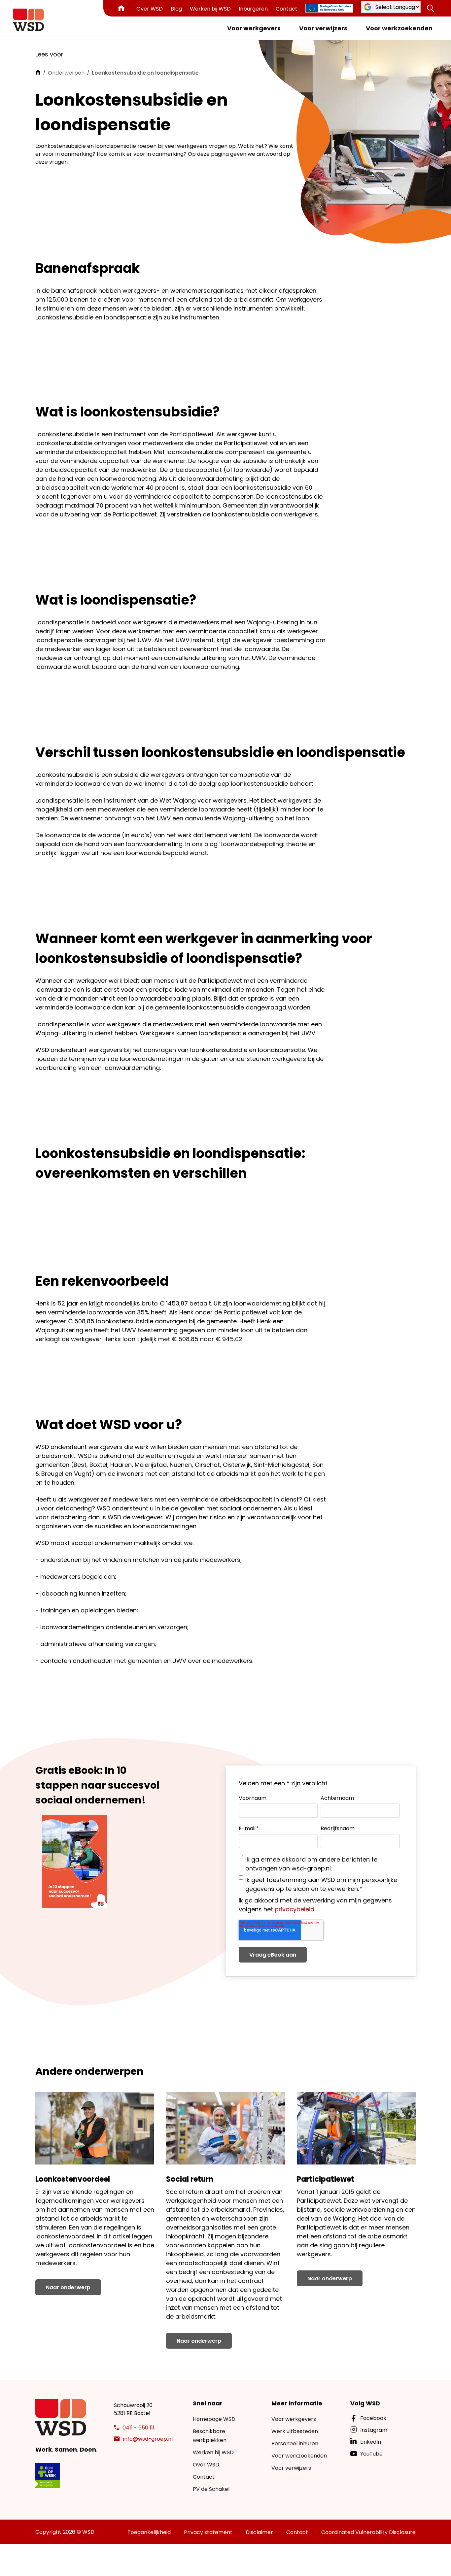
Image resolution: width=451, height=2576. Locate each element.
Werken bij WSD (210, 9)
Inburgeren (253, 9)
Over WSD (150, 9)
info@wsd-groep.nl (148, 2439)
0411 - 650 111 (139, 2428)
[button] (431, 8)
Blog (176, 9)
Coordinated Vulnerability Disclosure (368, 2532)
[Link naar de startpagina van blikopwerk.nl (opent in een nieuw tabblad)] (48, 2476)
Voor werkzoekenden (399, 28)
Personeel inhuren (295, 2444)
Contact (287, 9)
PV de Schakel (211, 2489)
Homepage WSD (214, 2419)
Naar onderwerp (68, 2287)
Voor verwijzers (323, 28)
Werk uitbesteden (295, 2431)
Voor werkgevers (254, 28)
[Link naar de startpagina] (29, 20)
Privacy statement (208, 2532)
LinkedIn (371, 2442)
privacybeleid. (295, 1909)
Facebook (373, 2418)
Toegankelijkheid (149, 2532)
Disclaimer (259, 2532)
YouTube (371, 2454)
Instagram (374, 2430)
